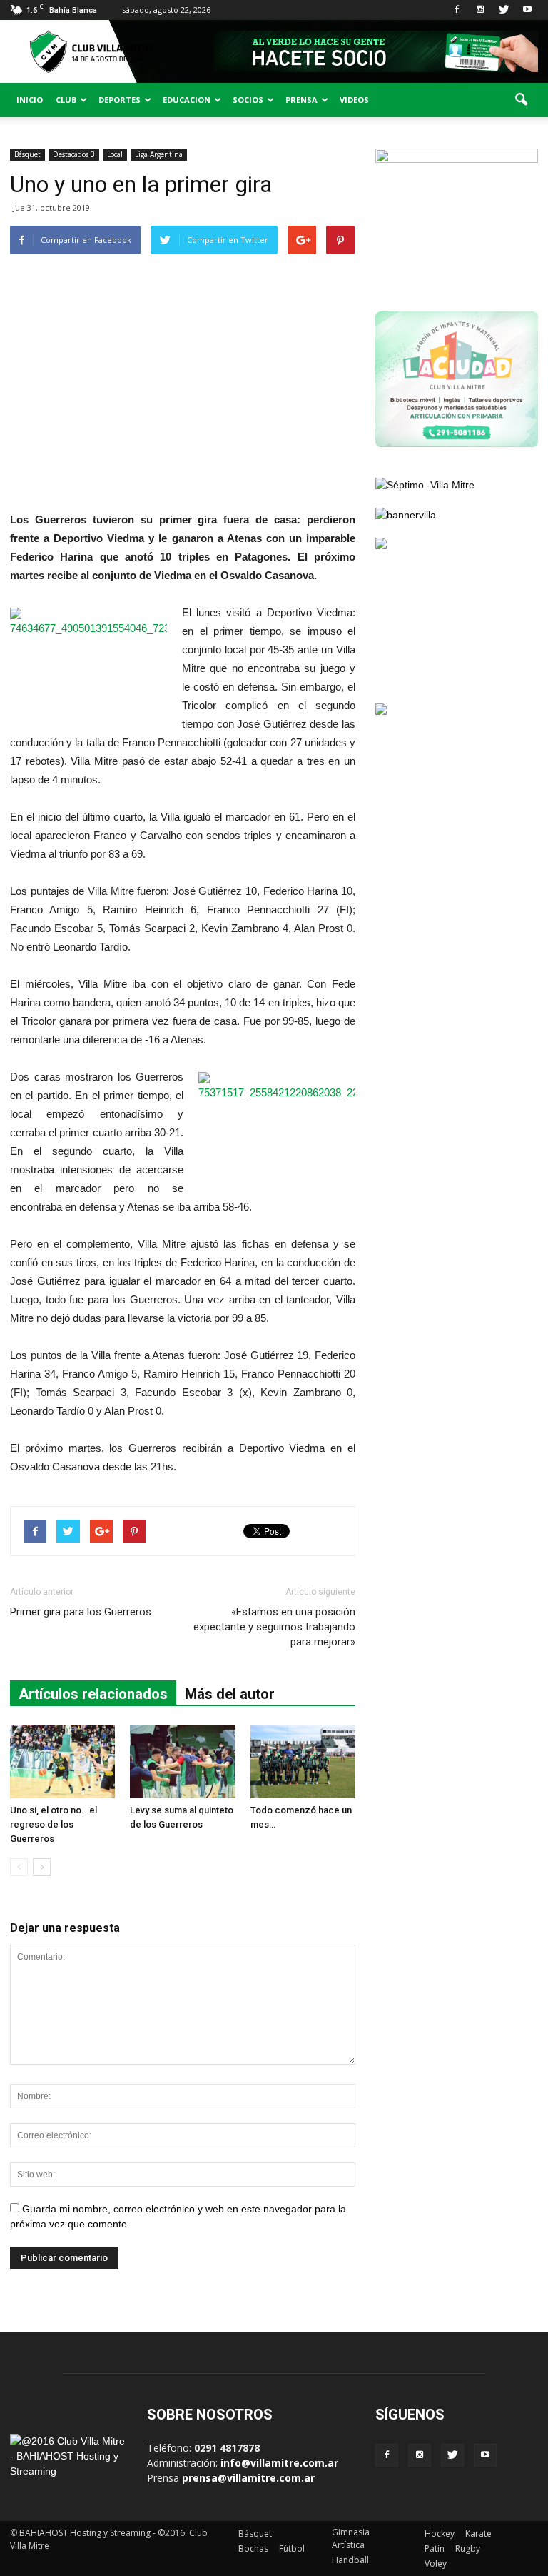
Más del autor (230, 1694)
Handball (350, 2560)
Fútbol (292, 2549)
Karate (478, 2534)
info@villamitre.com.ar (279, 2463)
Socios (248, 100)
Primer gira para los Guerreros (81, 1612)
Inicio (30, 100)
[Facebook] (457, 10)
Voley (436, 2564)
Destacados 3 (74, 154)
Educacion (187, 100)
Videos (354, 100)
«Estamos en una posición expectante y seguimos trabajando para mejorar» (274, 1627)
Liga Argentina (159, 154)
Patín (435, 2549)
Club (66, 100)
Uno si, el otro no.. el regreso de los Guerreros (54, 1824)
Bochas (253, 2549)
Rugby (468, 2549)
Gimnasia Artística (351, 2539)
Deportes (120, 100)
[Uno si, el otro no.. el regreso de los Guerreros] (62, 1761)
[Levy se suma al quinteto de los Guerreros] (182, 1761)
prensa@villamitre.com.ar (248, 2478)
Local (115, 154)
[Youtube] (527, 10)
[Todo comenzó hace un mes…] (303, 1761)
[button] (521, 100)
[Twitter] (504, 10)
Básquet (27, 154)
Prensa (301, 100)
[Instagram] (480, 10)
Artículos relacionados (93, 1694)
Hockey (440, 2534)
